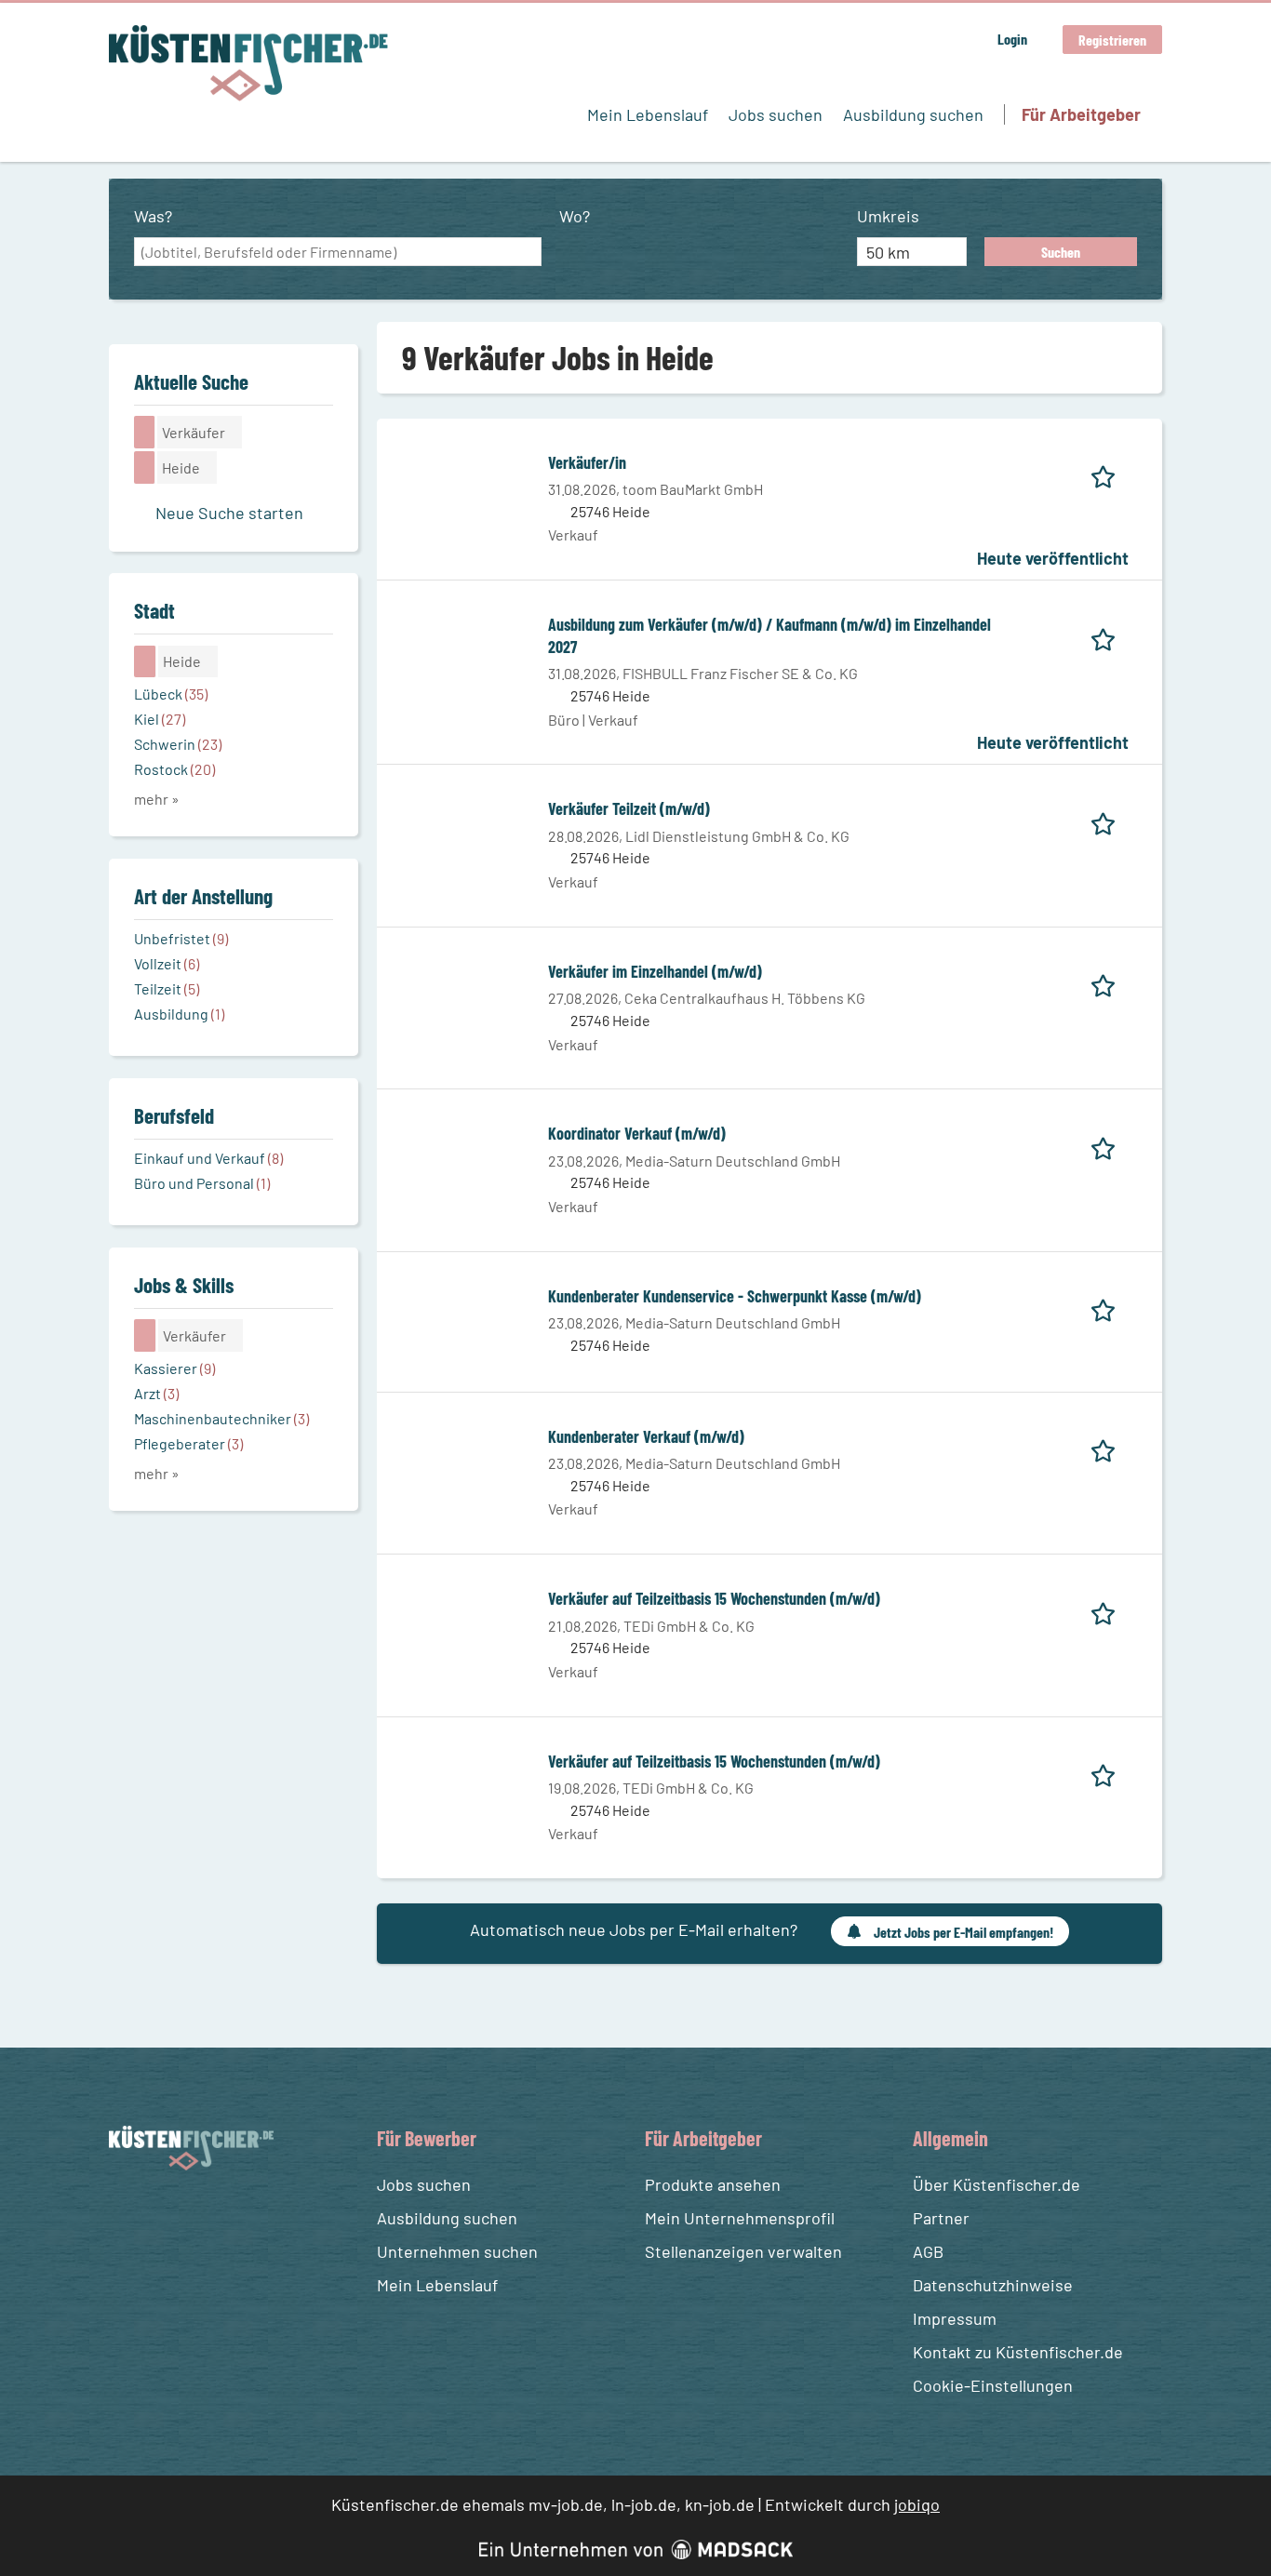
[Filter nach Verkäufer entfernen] (145, 1335)
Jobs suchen (776, 114)
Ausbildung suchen (913, 114)
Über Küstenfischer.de (997, 2184)
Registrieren (1112, 40)
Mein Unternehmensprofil (740, 2218)
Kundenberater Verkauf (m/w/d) (646, 1436)
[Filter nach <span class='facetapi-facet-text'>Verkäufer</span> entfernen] (145, 432)
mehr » (157, 799)
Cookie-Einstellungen (993, 2385)
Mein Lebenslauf (648, 114)
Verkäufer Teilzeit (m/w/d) (629, 808)
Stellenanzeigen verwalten (743, 2251)
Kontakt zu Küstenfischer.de (1018, 2352)
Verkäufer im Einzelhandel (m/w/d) (655, 971)
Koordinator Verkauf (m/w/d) (637, 1133)
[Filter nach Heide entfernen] (145, 661)
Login (1012, 39)
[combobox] (338, 252)
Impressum (955, 2318)
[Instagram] (160, 2215)
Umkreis (888, 216)
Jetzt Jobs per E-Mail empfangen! (963, 1932)
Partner (941, 2218)
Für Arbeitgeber (1081, 114)
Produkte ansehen (713, 2184)
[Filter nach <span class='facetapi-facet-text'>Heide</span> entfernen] (145, 467)
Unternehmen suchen (457, 2251)
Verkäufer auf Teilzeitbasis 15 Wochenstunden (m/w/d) (714, 1598)
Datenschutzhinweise (993, 2285)
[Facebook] (126, 2215)
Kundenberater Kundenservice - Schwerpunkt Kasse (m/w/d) (735, 1296)
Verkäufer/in (587, 462)
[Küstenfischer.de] (248, 63)
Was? (153, 216)
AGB (928, 2251)
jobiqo (917, 2504)
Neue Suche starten (229, 513)
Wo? (575, 216)
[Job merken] (1110, 474)
